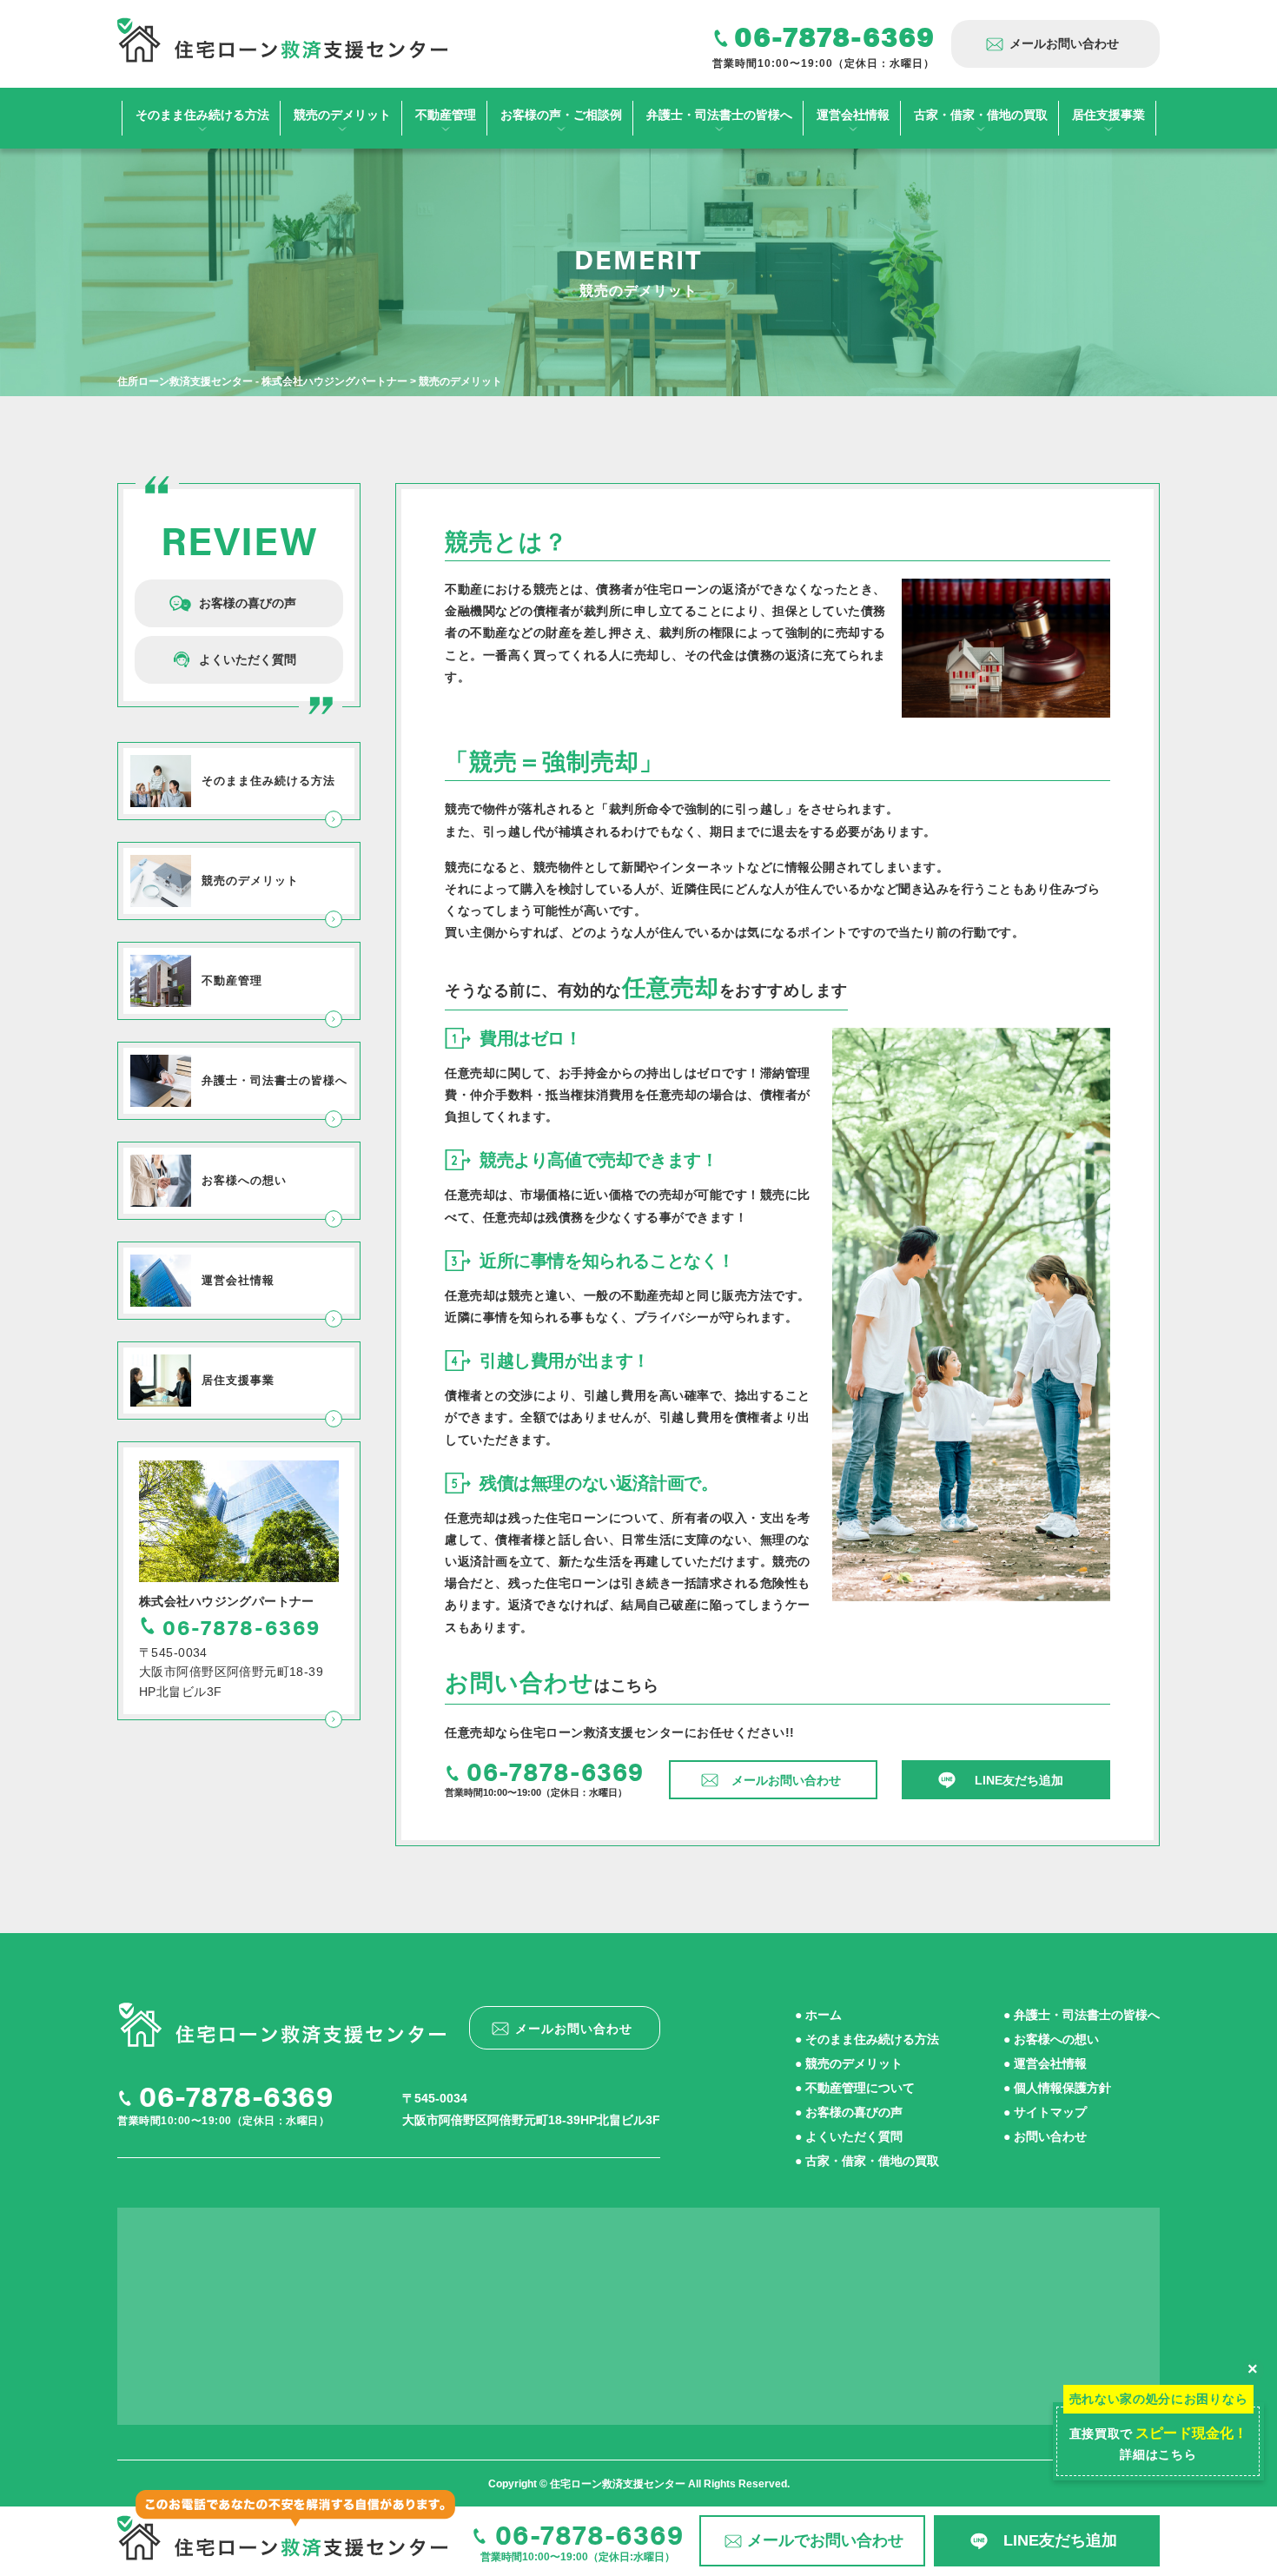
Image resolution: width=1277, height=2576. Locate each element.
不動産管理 (446, 115)
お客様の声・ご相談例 (561, 115)
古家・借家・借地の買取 (981, 115)
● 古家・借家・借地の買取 (867, 2161)
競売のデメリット (342, 115)
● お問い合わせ (1045, 2136)
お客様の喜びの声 (248, 603)
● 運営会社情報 (1045, 2063)
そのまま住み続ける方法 (202, 115)
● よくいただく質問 (849, 2136)
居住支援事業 (1108, 115)
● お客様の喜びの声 (849, 2112)
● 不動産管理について (855, 2088)
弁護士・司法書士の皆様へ (719, 115)
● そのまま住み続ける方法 (867, 2039)
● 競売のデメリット (849, 2063)
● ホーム (818, 2015)
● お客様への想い (1051, 2039)
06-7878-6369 (236, 2095)
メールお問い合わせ (1064, 43)
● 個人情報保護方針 (1057, 2088)
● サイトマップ (1045, 2112)
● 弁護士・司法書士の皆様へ (1082, 2015)
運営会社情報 (853, 115)
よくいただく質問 (248, 659)
